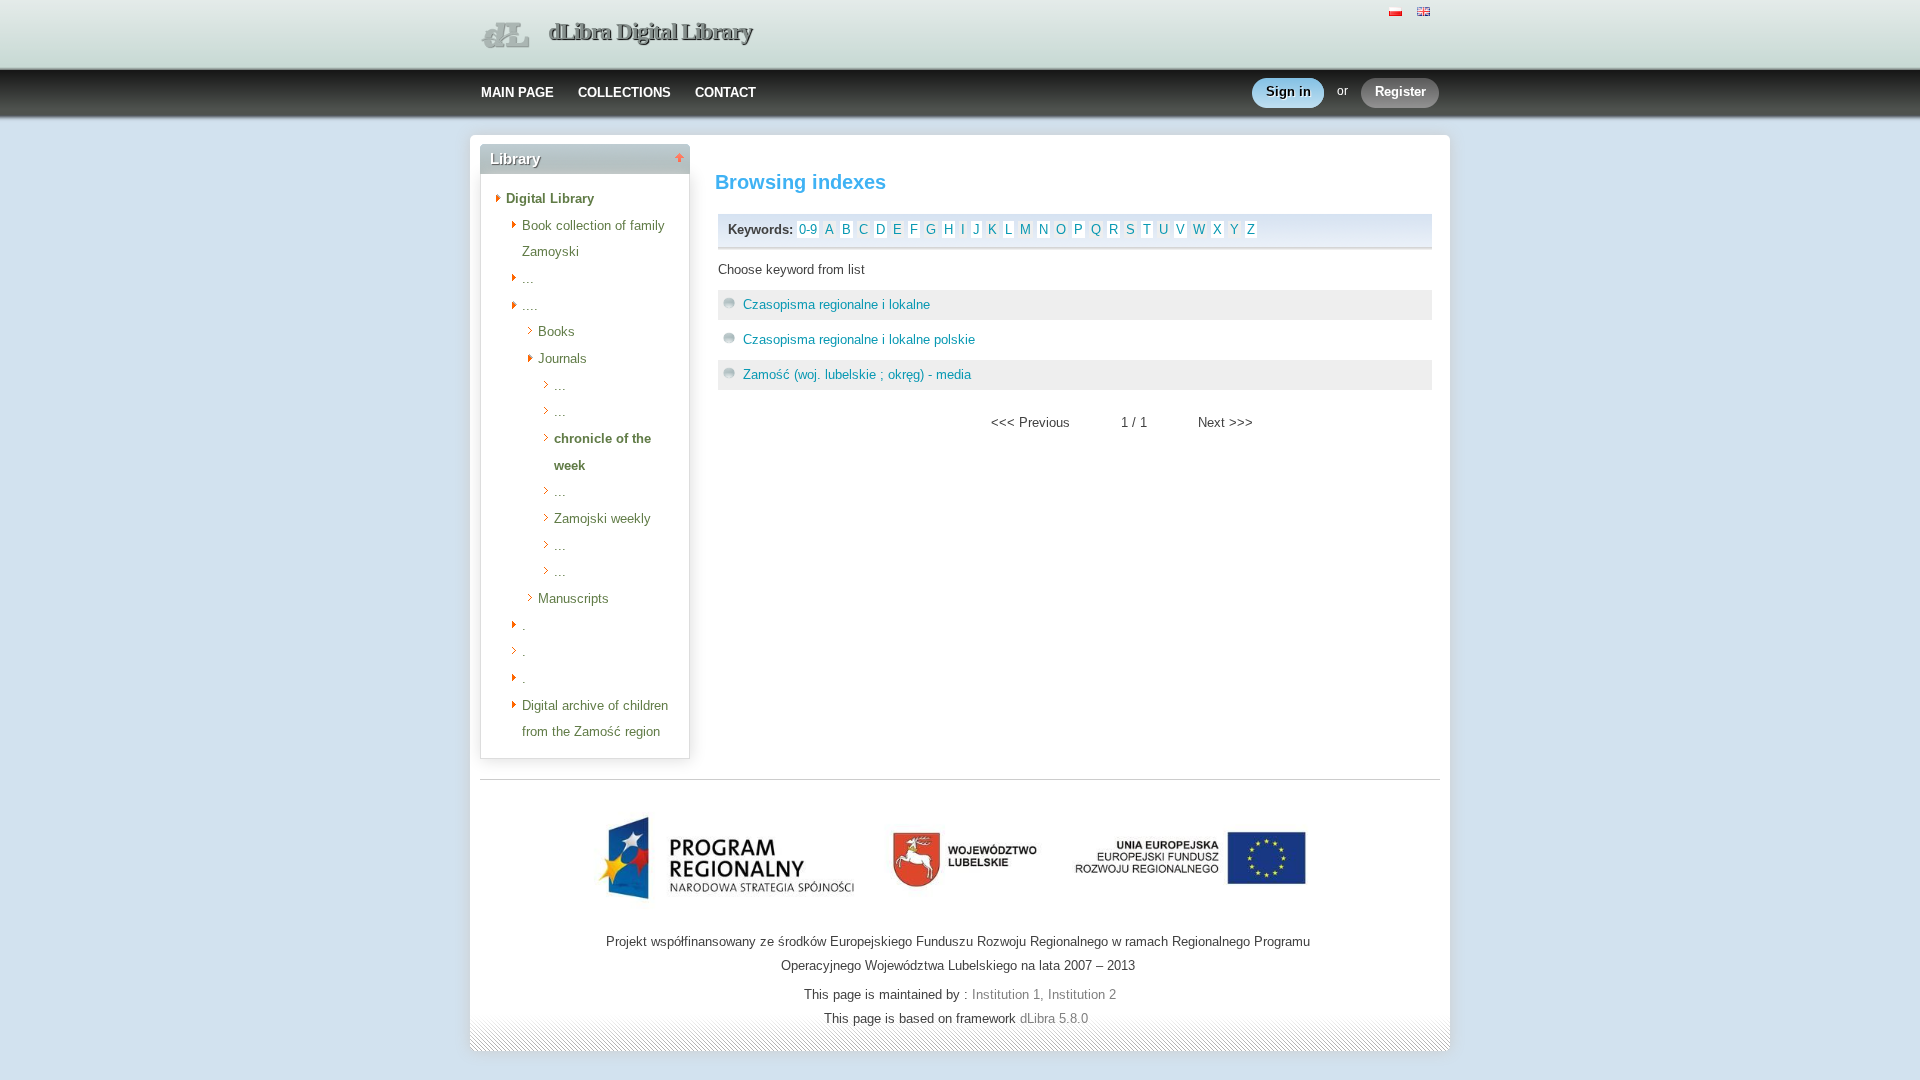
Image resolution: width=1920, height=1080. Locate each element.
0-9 (808, 229)
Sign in (1288, 91)
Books (556, 331)
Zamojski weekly (602, 518)
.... (530, 305)
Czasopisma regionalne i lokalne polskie (859, 339)
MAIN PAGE (517, 92)
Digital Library (550, 198)
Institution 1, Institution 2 (1044, 994)
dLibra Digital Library (650, 31)
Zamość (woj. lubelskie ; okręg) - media (857, 374)
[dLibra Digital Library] (505, 35)
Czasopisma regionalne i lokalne (836, 304)
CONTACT (725, 92)
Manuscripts (573, 598)
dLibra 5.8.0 (1056, 1018)
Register (1400, 91)
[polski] (1398, 10)
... (528, 278)
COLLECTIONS (624, 92)
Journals (562, 358)
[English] (1426, 10)
